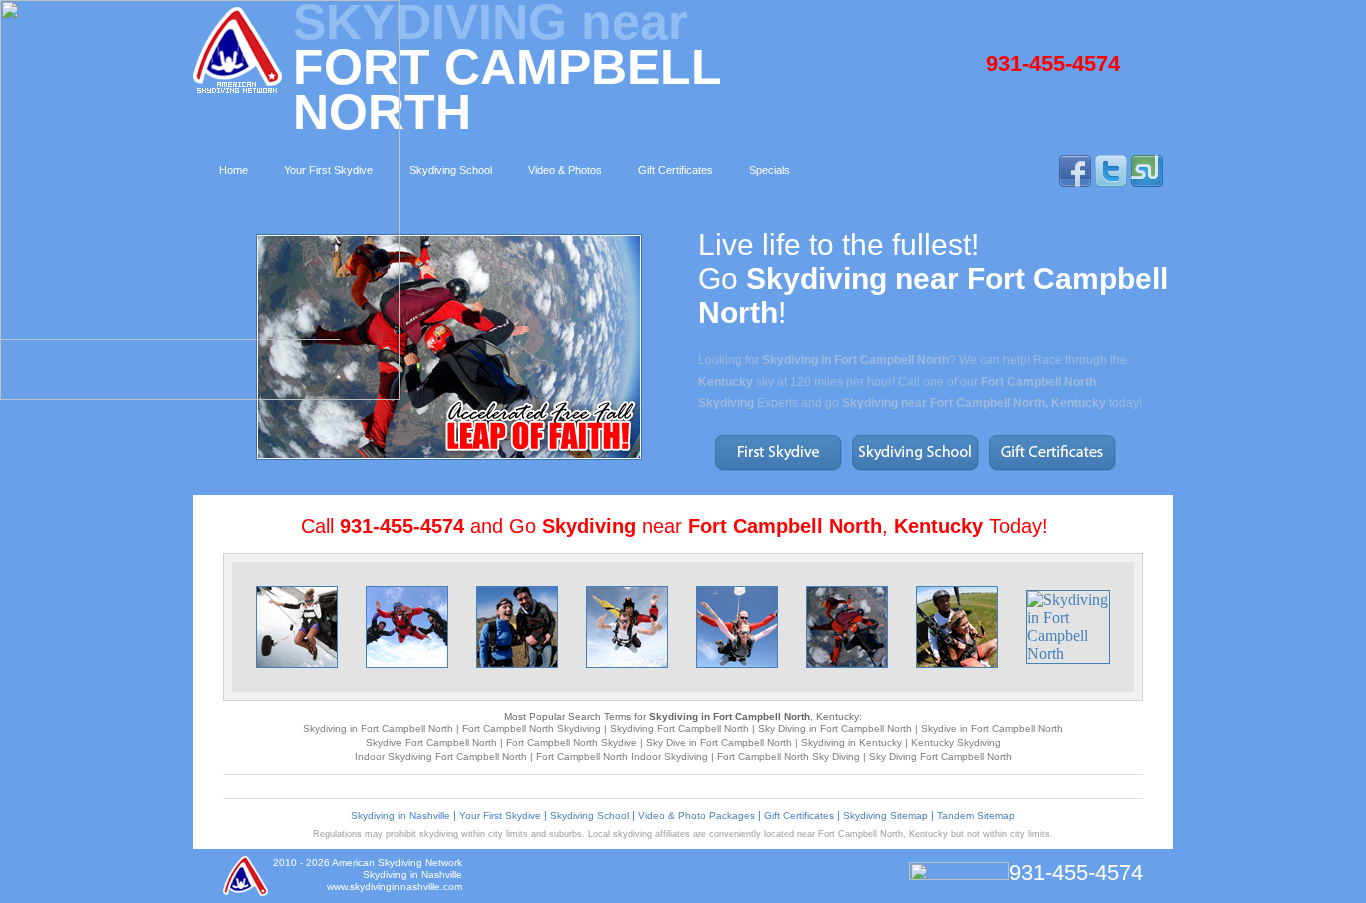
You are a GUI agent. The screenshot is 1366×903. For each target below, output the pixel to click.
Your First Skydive (500, 815)
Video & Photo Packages (696, 815)
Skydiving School (589, 815)
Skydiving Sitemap (885, 815)
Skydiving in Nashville (400, 815)
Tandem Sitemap (976, 815)
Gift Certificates (799, 815)
